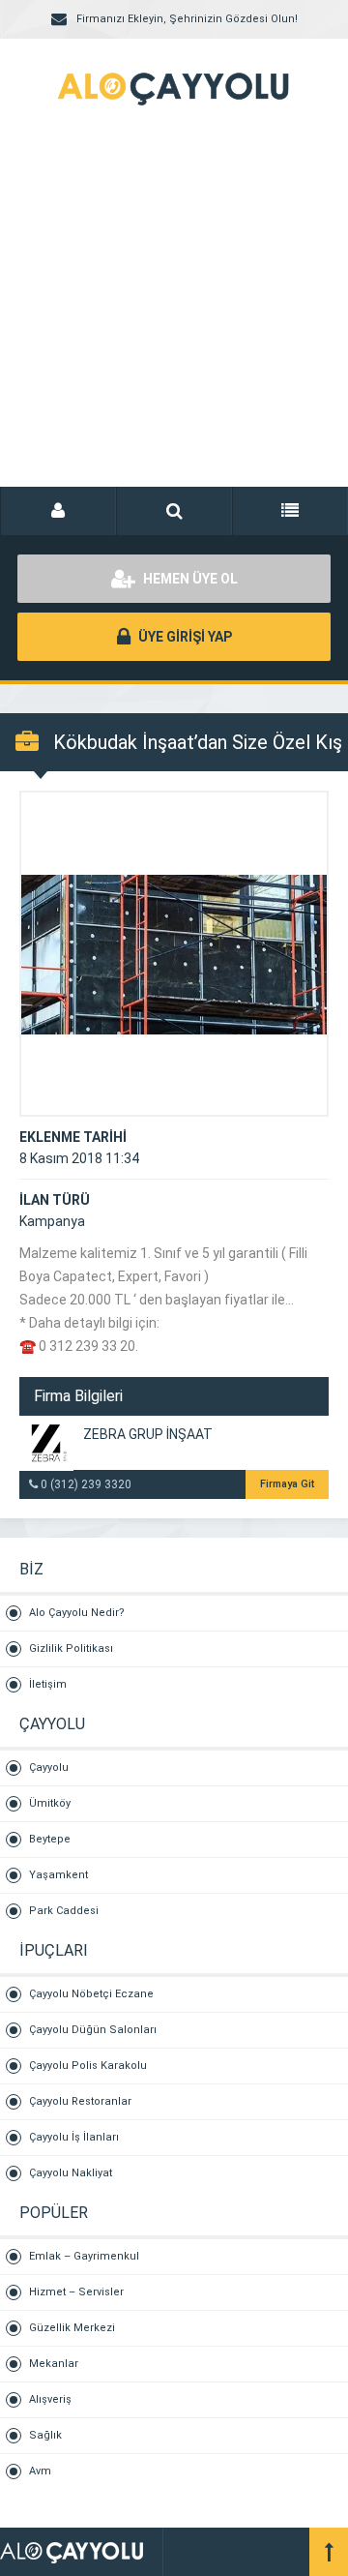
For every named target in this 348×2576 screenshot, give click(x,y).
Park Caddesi (64, 1911)
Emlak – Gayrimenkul (84, 2256)
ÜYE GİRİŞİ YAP (184, 637)
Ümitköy (50, 1803)
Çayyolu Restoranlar (80, 2101)
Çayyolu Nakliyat (71, 2173)
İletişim (48, 1684)
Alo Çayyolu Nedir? (77, 1613)
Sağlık (45, 2435)
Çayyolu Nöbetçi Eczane (91, 1994)
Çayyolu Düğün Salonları (93, 2030)
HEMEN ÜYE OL (189, 579)
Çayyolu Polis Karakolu (88, 2066)
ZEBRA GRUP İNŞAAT (148, 1434)
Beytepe (50, 1839)
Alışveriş (50, 2399)
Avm (40, 2471)
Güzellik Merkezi (72, 2328)
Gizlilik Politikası (71, 1648)
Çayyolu (49, 1767)
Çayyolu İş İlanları (74, 2137)
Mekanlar (54, 2364)
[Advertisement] (174, 319)
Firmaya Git (287, 1484)
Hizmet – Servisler (76, 2292)
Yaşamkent (58, 1875)
